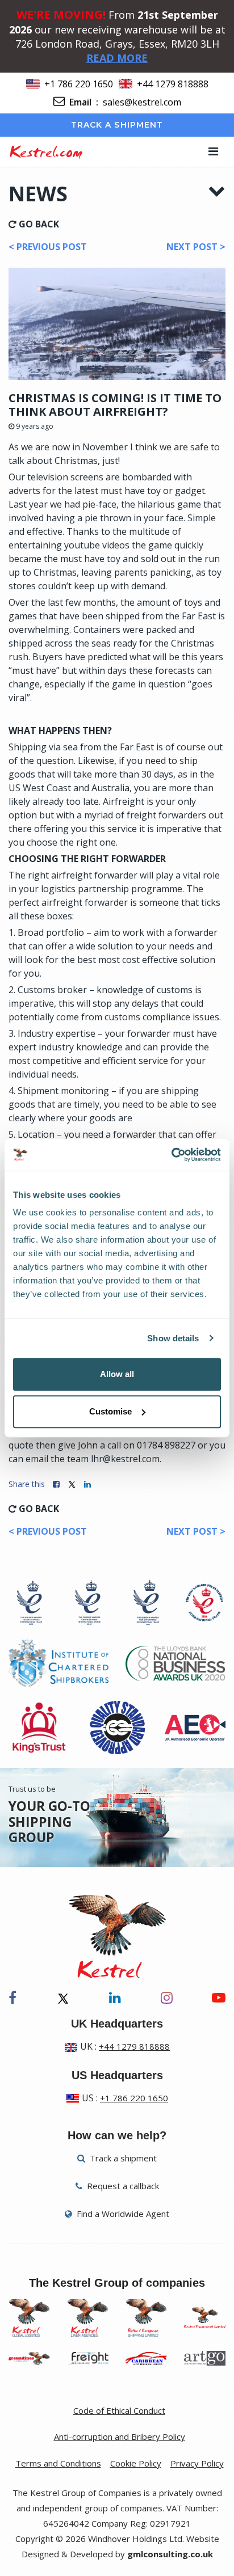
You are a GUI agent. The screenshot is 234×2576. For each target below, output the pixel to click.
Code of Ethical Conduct (119, 2410)
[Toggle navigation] (213, 151)
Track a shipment (117, 125)
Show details (173, 1338)
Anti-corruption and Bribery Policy (120, 2436)
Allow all (117, 1374)
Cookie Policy (136, 2463)
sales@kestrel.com (142, 102)
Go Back (38, 224)
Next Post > (196, 247)
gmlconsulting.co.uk (170, 2554)
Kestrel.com (46, 151)
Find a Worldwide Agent (122, 2214)
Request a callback (122, 2186)
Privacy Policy (197, 2463)
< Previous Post (48, 247)
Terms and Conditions (58, 2463)
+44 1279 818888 (173, 84)
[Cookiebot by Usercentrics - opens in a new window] (171, 1155)
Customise (110, 1411)
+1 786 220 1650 (79, 84)
